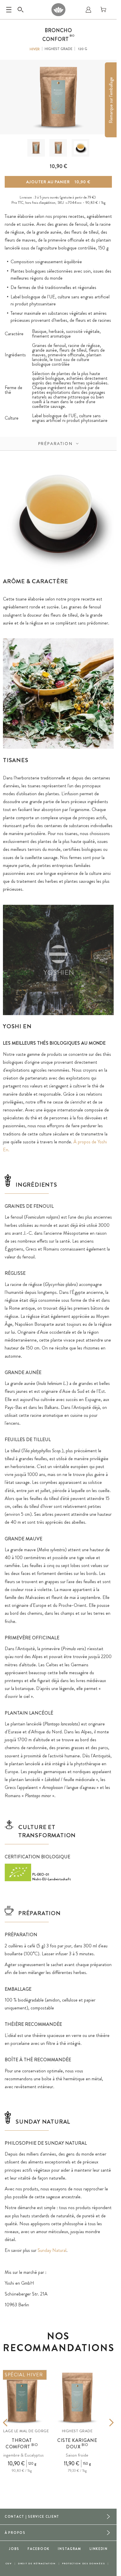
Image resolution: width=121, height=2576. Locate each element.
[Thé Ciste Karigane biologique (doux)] (77, 2398)
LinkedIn (99, 2549)
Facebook (39, 2549)
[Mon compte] (88, 10)
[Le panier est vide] (103, 10)
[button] (36, 148)
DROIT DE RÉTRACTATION (37, 2564)
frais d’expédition (44, 203)
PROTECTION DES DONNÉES (84, 2564)
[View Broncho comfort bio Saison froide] (36, 148)
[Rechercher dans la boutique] (21, 10)
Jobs (14, 2549)
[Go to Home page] (58, 10)
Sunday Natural (52, 2250)
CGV (9, 2564)
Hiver (35, 49)
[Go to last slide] (14, 2423)
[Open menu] (9, 10)
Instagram (69, 2549)
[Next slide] (103, 2423)
